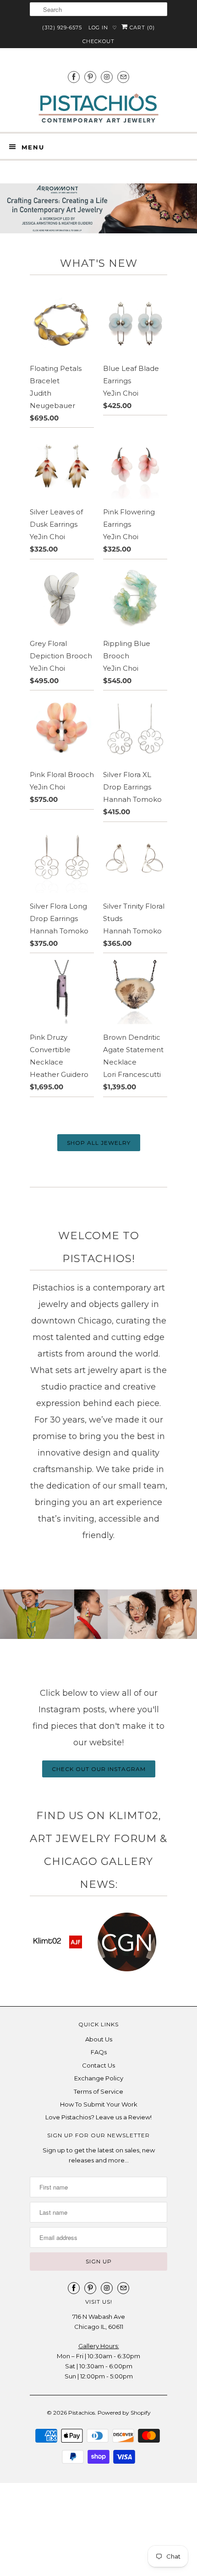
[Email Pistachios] (123, 77)
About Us (99, 2039)
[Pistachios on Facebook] (74, 77)
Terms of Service (98, 2091)
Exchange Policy (99, 2078)
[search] (98, 9)
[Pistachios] (98, 108)
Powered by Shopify (124, 2413)
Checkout (98, 41)
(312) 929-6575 (62, 28)
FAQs (99, 2052)
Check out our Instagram (99, 1769)
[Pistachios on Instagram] (107, 77)
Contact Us (98, 2065)
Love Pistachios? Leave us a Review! (98, 2117)
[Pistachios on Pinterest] (90, 77)
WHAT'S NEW (99, 263)
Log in (98, 28)
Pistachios (82, 2413)
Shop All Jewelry (99, 1143)
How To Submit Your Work (99, 2104)
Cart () (141, 28)
